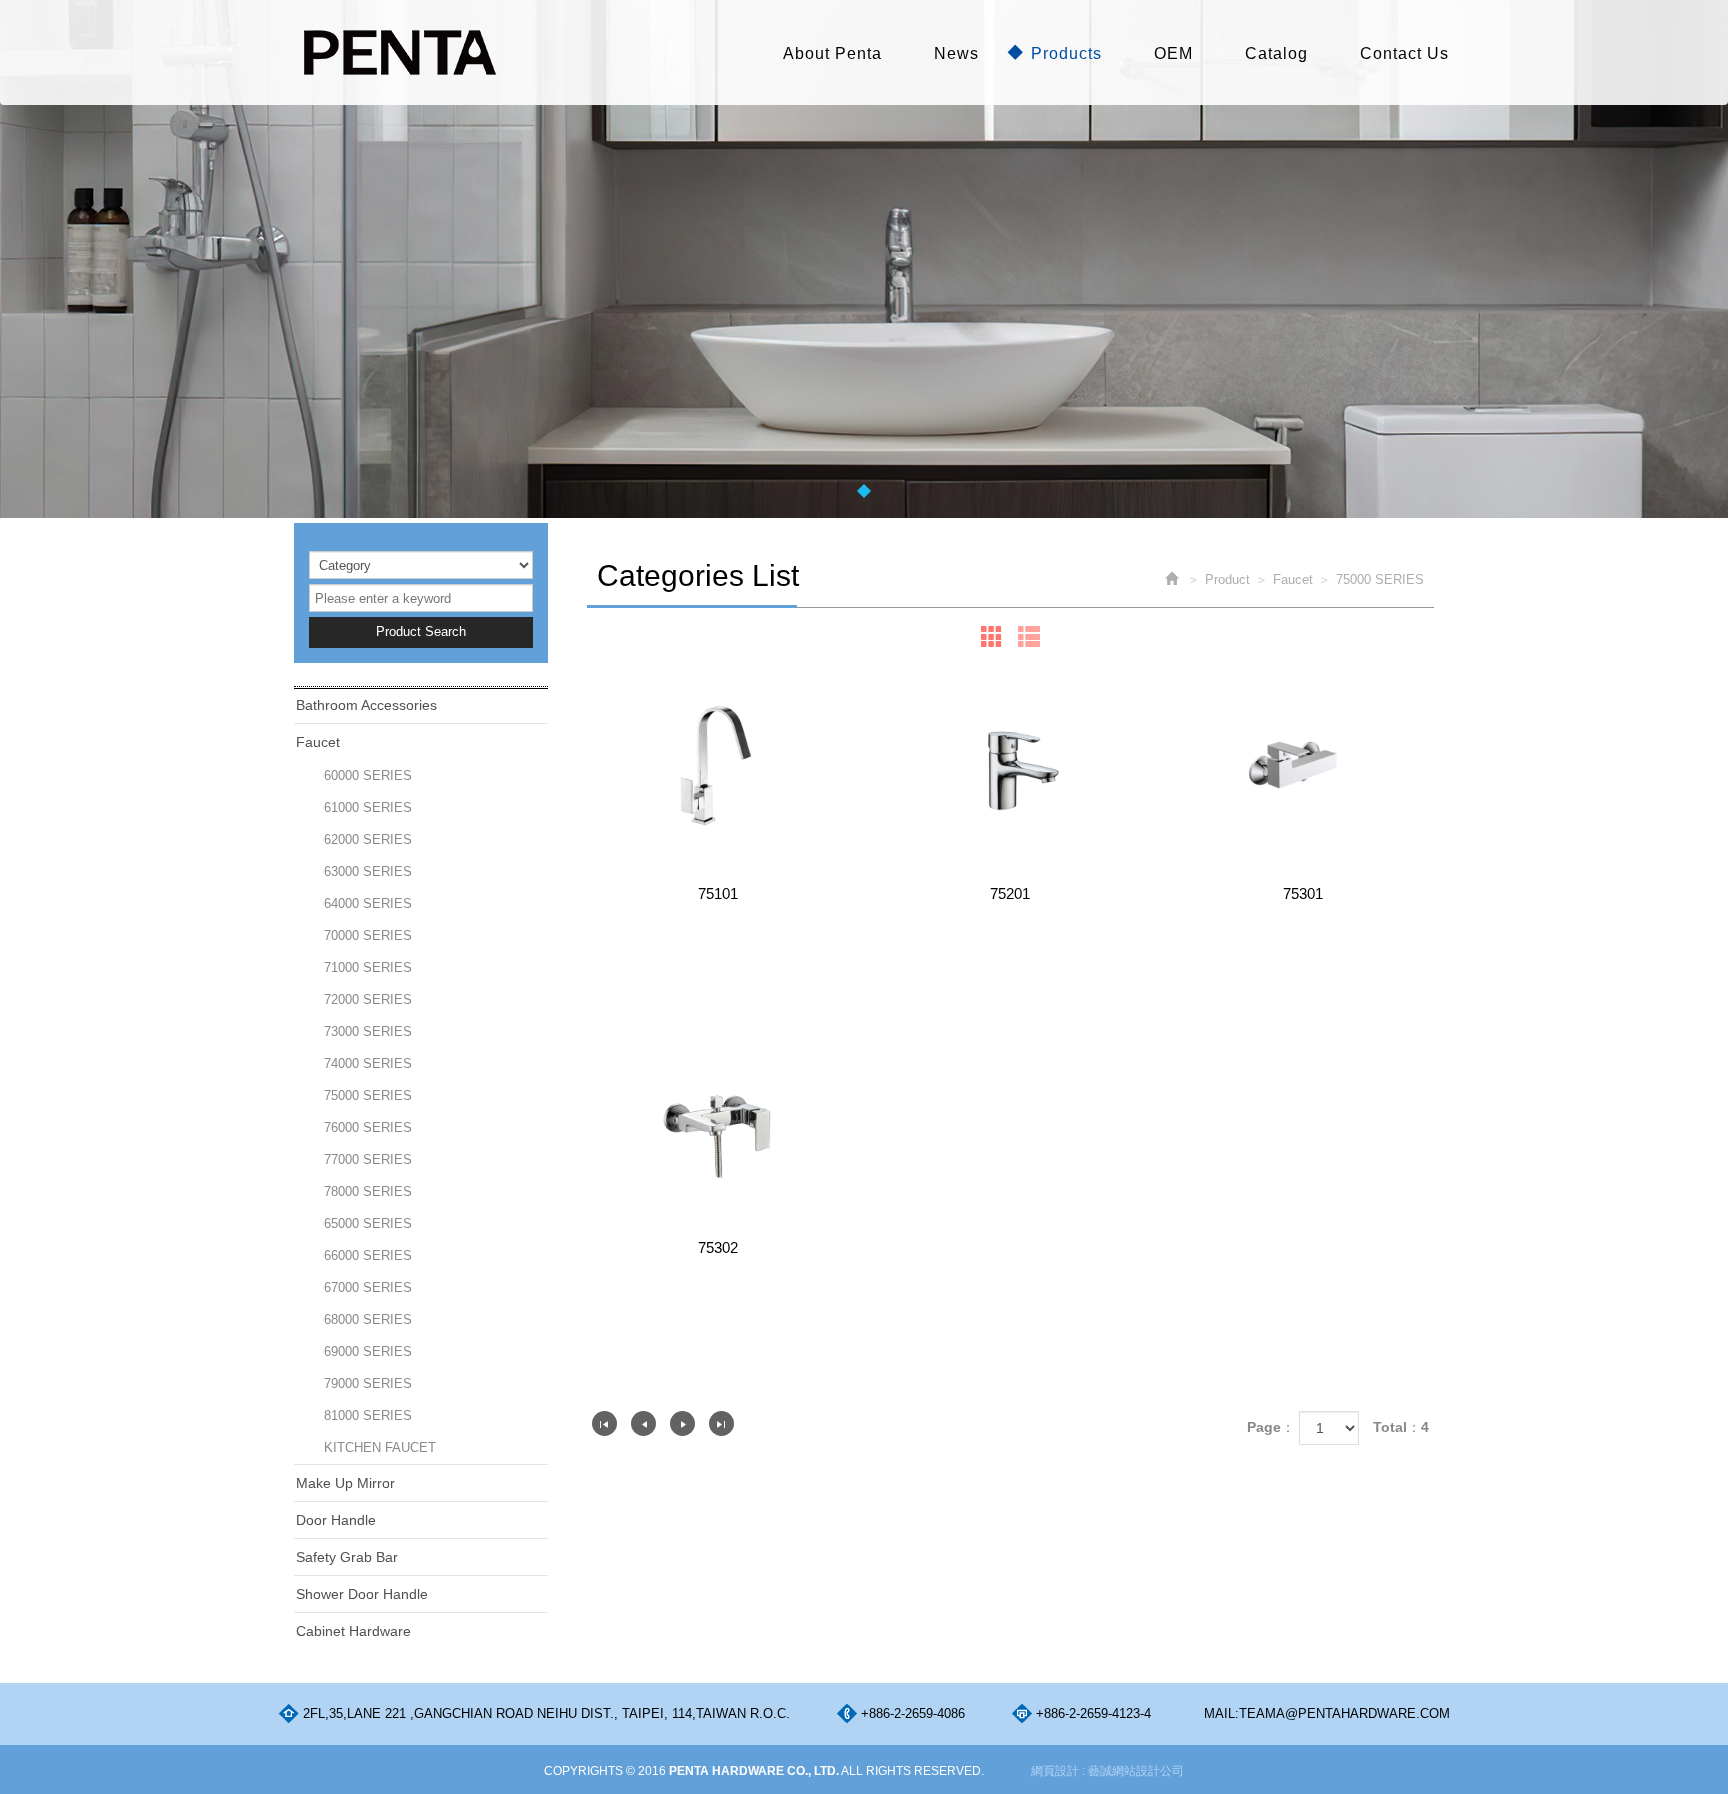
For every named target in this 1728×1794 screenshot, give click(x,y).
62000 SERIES (368, 839)
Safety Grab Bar (347, 1557)
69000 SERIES (368, 1351)
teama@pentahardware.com (1344, 1713)
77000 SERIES (368, 1159)
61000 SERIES (368, 807)
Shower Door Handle (362, 1594)
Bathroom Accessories (366, 705)
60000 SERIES (368, 775)
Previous (643, 1423)
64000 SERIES (368, 903)
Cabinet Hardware (353, 1631)
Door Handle (336, 1520)
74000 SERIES (368, 1063)
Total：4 (1401, 1427)
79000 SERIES (368, 1383)
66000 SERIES (368, 1255)
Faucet (318, 742)
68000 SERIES (368, 1319)
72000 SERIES (368, 999)
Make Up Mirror (345, 1483)
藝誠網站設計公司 (1136, 1771)
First (604, 1423)
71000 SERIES (368, 967)
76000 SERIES (368, 1127)
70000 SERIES (368, 935)
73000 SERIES (368, 1031)
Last (721, 1423)
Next (682, 1423)
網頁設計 (1055, 1771)
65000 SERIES (368, 1223)
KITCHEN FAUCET (380, 1447)
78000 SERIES (368, 1191)
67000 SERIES (368, 1287)
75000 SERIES (368, 1095)
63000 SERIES (368, 871)
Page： (1271, 1427)
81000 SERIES (368, 1415)
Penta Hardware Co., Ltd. (399, 52)
